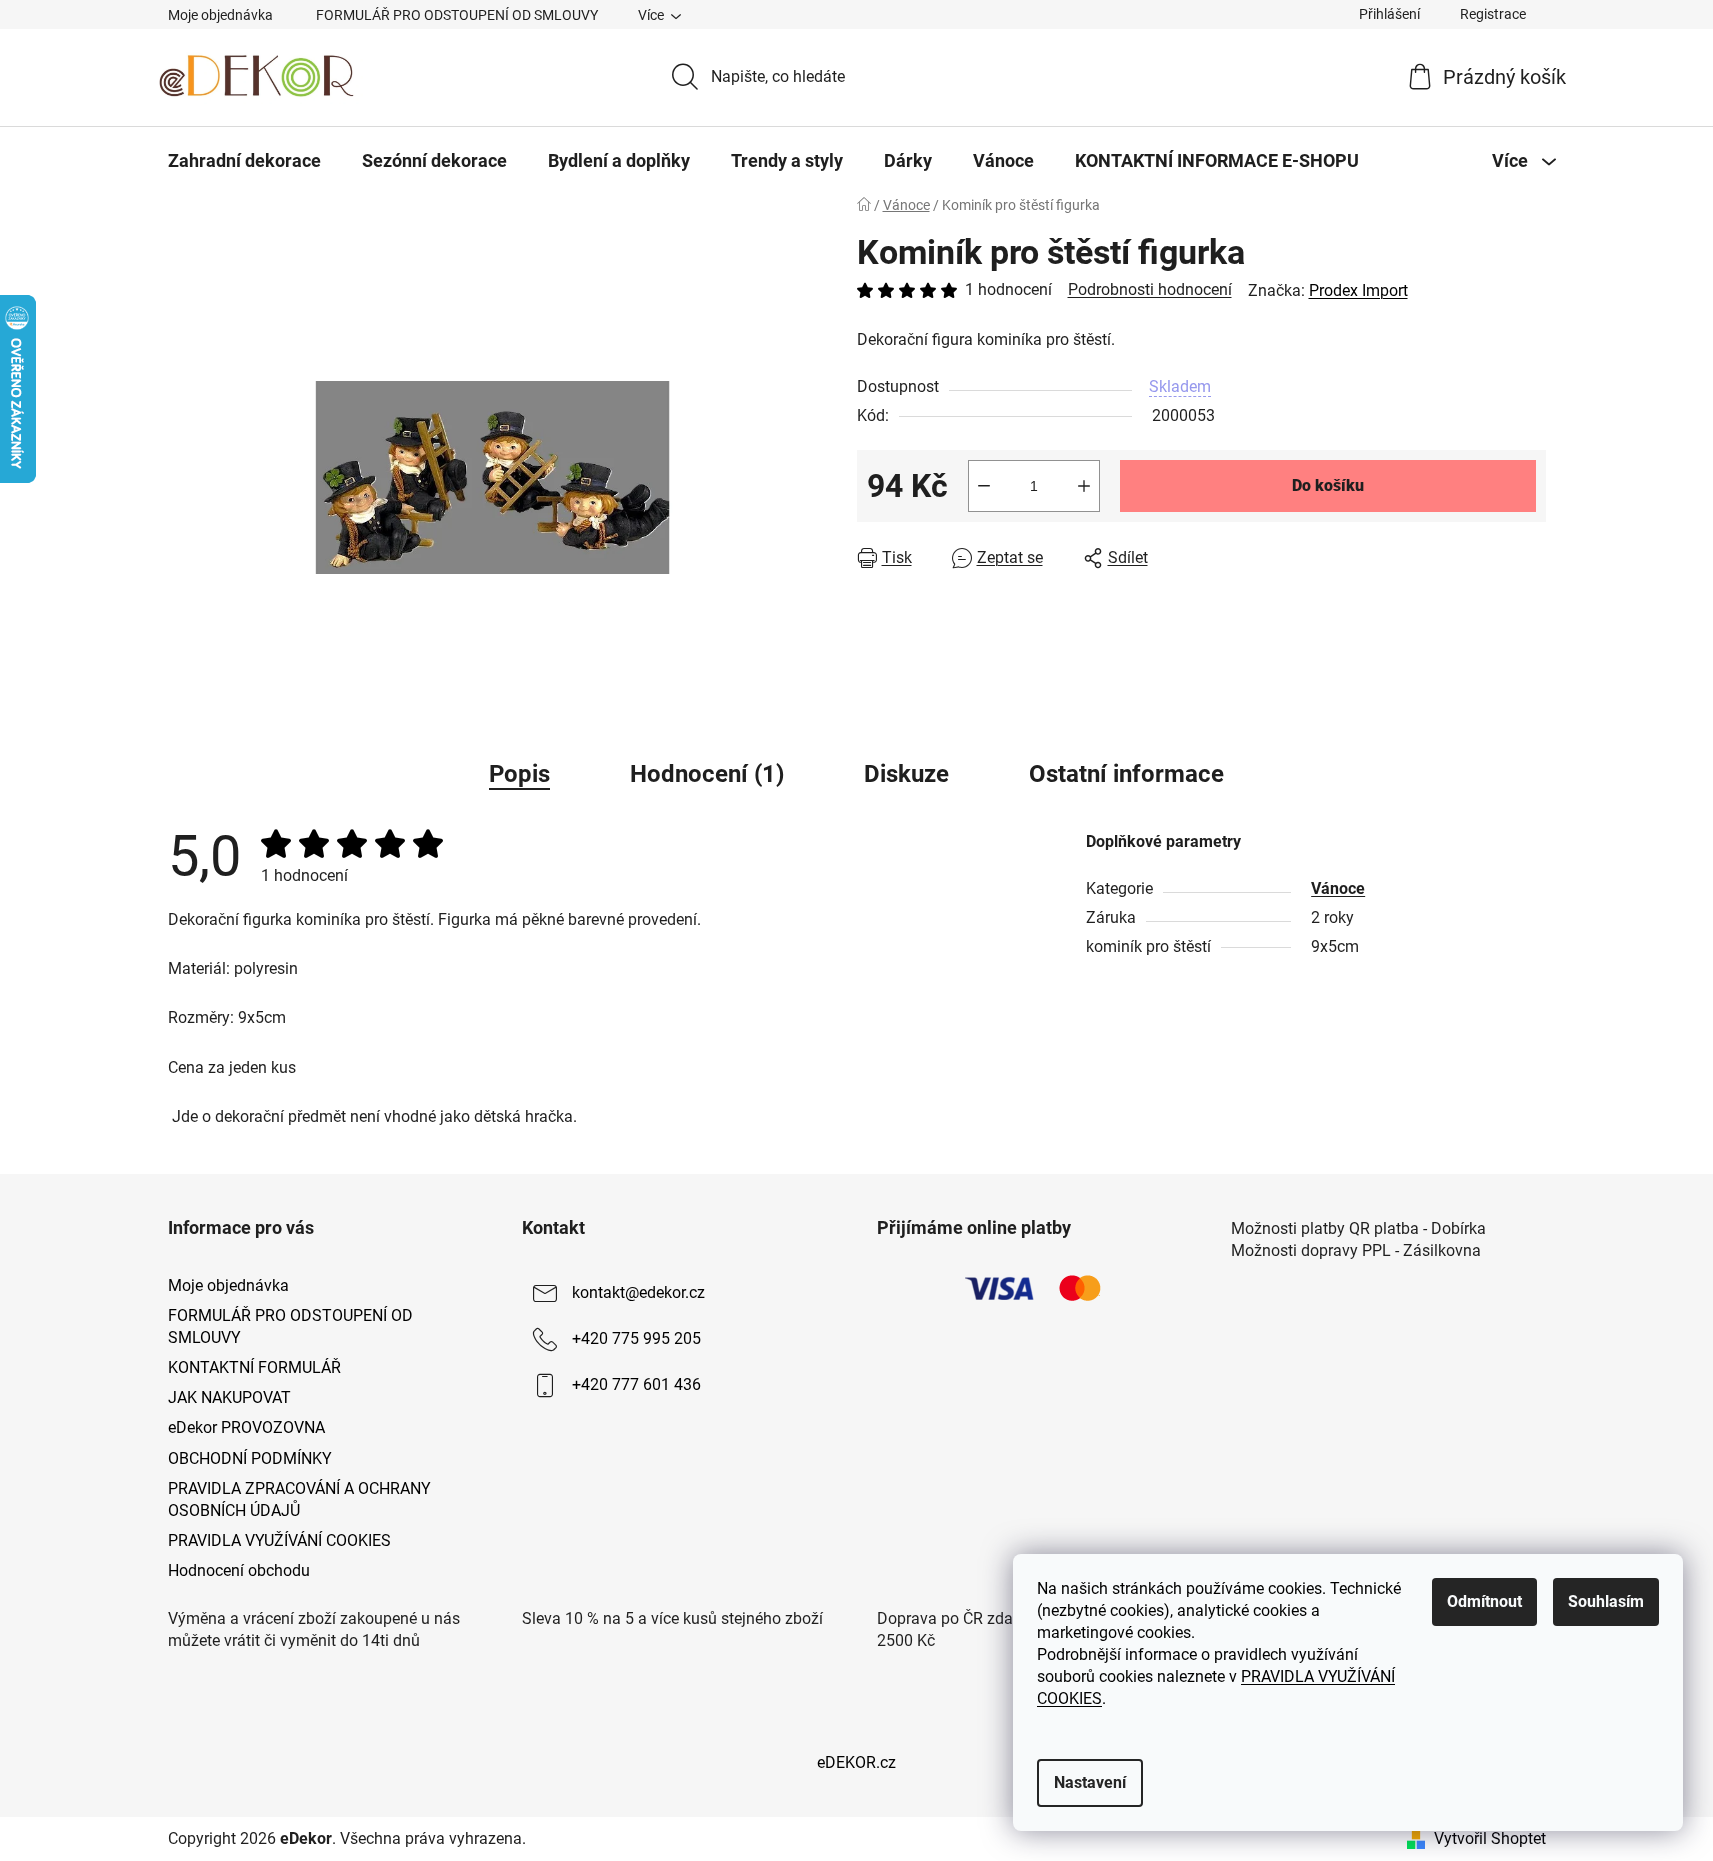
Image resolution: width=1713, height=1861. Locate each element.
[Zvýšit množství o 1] (1084, 486)
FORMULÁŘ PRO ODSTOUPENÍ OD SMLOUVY (457, 15)
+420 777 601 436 (636, 1384)
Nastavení (1090, 1782)
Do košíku (1328, 485)
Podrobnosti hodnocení (1150, 289)
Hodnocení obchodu (239, 1570)
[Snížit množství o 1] (984, 486)
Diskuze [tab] (906, 774)
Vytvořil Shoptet (1490, 1838)
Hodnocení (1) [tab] (707, 774)
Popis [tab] (519, 774)
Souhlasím (1606, 1601)
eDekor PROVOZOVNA (246, 1427)
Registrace (1493, 14)
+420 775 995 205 (636, 1338)
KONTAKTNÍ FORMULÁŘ (254, 1367)
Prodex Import (1358, 290)
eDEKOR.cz (856, 1762)
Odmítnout (1484, 1601)
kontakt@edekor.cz (638, 1292)
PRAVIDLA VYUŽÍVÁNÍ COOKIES (279, 1540)
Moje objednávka (220, 15)
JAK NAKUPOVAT (229, 1397)
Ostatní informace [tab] (1126, 774)
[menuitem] (244, 161)
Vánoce (1338, 888)
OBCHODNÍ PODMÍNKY (250, 1458)
